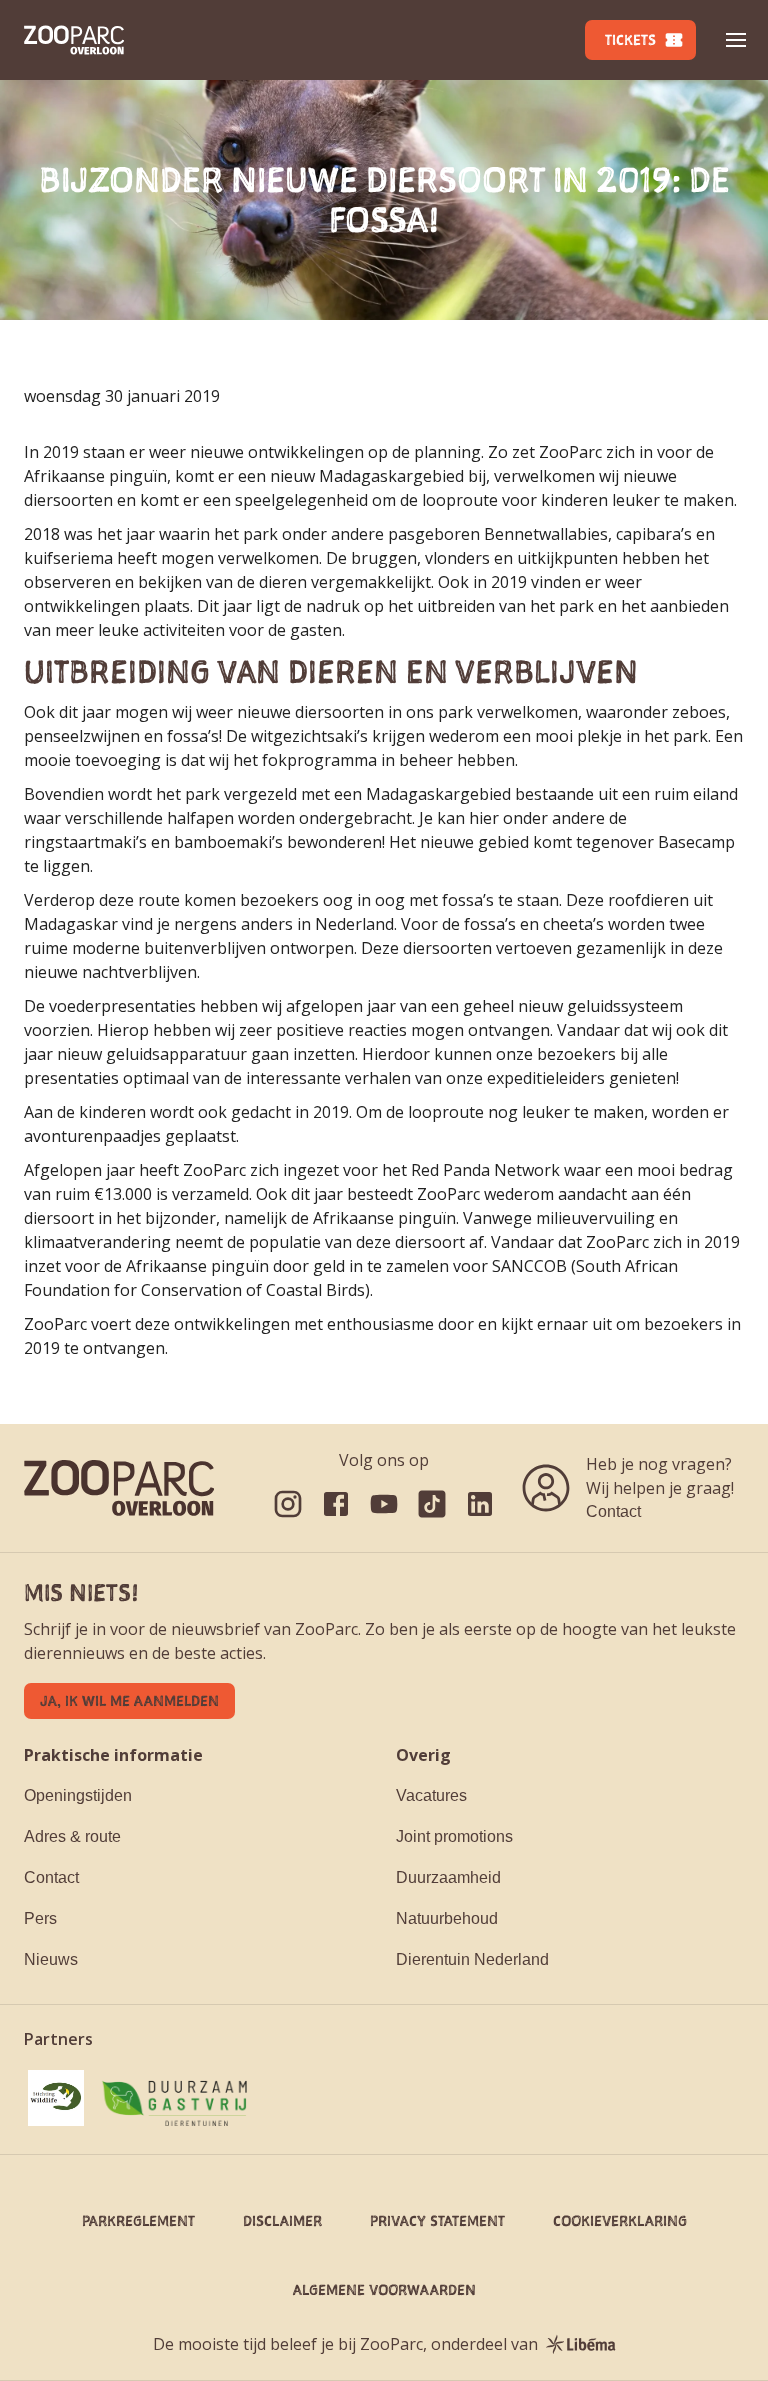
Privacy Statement (437, 2220)
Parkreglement (138, 2220)
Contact (613, 1511)
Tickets (630, 39)
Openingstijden (78, 1795)
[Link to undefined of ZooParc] (288, 1504)
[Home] (74, 40)
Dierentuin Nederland (472, 1959)
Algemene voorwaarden (384, 2289)
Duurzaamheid (448, 1877)
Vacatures (431, 1795)
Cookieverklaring (620, 2220)
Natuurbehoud (447, 1918)
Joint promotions (454, 1836)
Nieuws (51, 1959)
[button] (736, 40)
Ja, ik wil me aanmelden (129, 1700)
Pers (40, 1918)
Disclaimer (282, 2220)
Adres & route (72, 1836)
